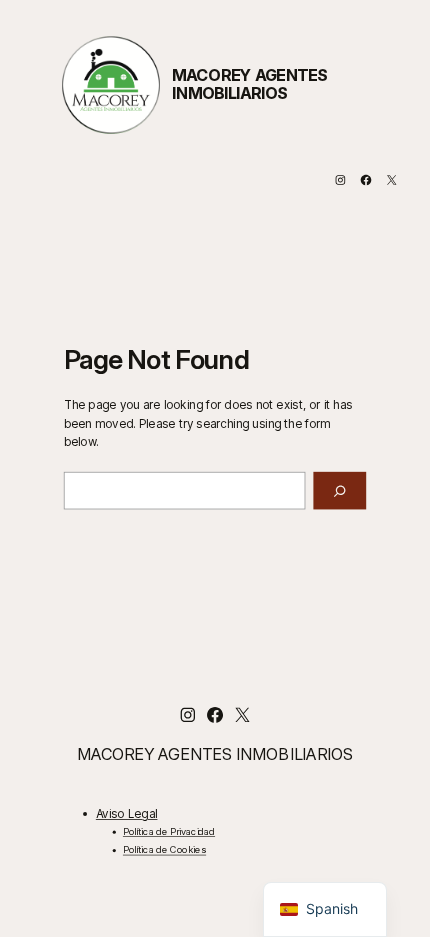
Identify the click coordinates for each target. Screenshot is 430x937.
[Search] (339, 491)
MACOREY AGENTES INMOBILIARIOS (250, 85)
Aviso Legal (127, 813)
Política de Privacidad (169, 831)
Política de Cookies (164, 850)
